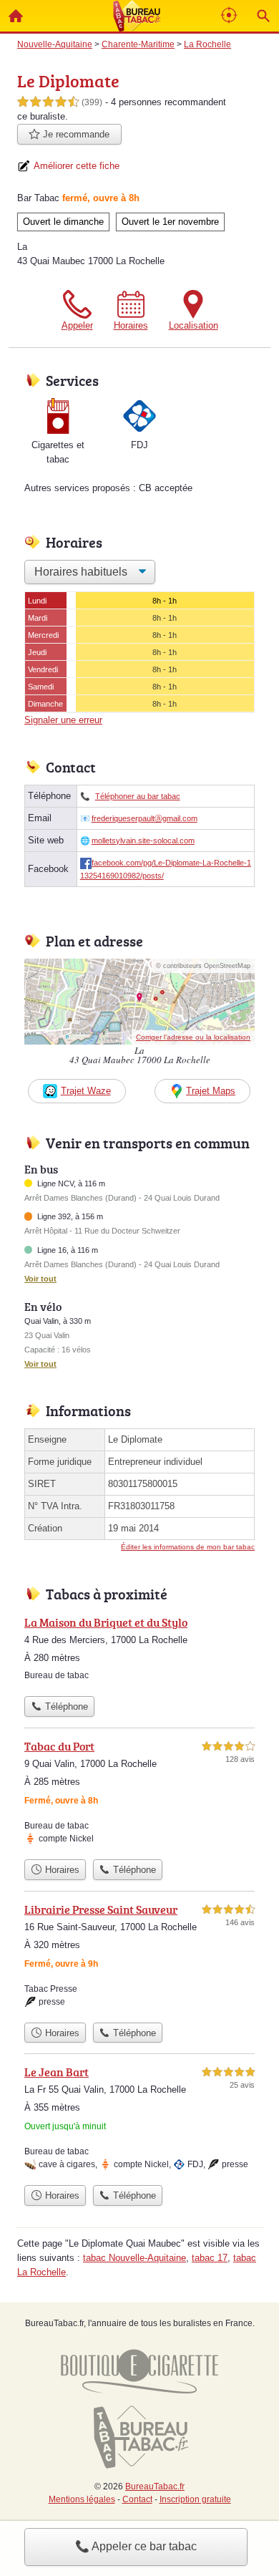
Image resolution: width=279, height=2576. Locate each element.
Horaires (131, 325)
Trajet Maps (211, 1091)
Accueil (16, 16)
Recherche (263, 16)
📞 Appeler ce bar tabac (136, 2546)
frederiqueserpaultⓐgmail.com (145, 818)
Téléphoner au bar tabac (138, 796)
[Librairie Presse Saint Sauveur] (139, 1958)
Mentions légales (82, 2499)
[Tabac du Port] (139, 1795)
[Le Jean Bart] (139, 2121)
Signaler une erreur (63, 720)
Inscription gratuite (195, 2499)
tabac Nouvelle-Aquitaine (134, 2258)
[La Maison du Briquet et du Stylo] (139, 1651)
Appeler (77, 325)
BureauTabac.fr (155, 2487)
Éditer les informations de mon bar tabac (188, 1547)
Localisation (194, 325)
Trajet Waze (86, 1091)
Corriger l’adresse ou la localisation (193, 1037)
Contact (137, 2499)
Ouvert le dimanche (63, 222)
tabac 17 (210, 2258)
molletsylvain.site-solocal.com (143, 841)
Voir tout (40, 1279)
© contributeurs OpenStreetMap (203, 966)
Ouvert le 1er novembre (170, 222)
